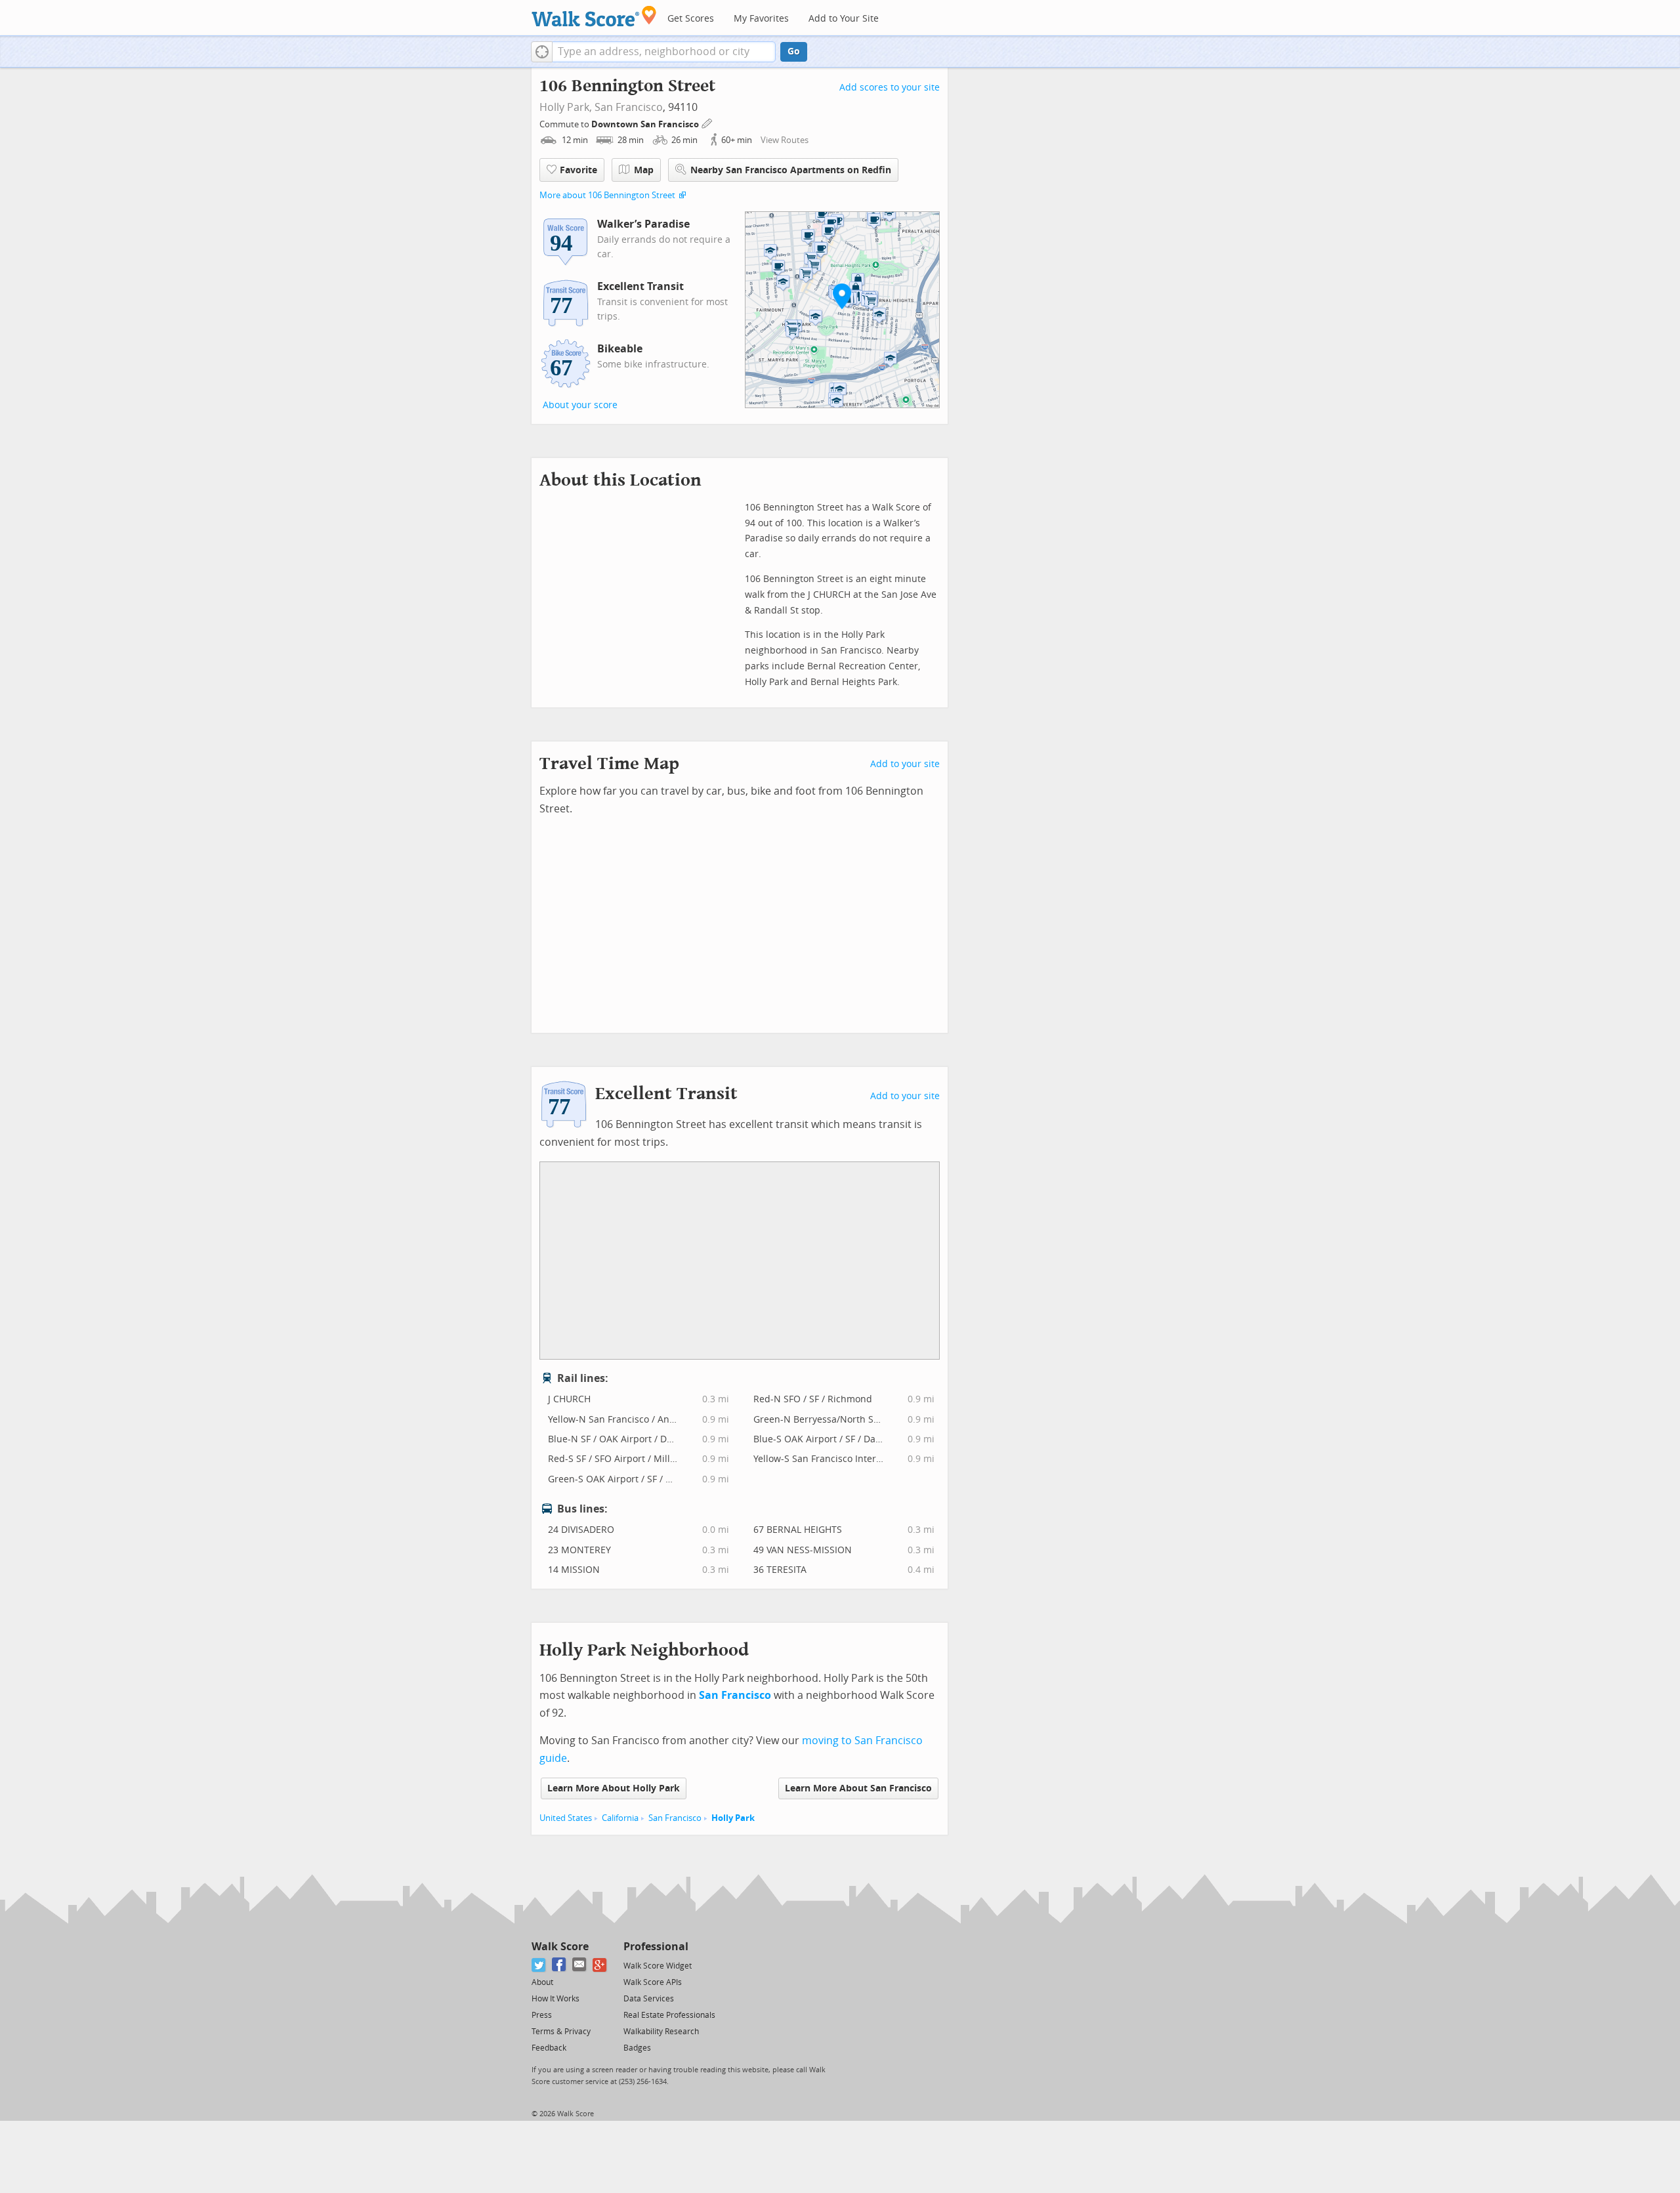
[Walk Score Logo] (594, 16)
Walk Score (560, 1947)
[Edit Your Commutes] (707, 122)
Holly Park (733, 1818)
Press (542, 2015)
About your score (580, 405)
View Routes (785, 140)
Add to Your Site (844, 19)
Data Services (649, 1999)
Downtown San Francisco (646, 124)
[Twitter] (539, 1965)
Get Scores (691, 19)
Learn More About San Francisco (858, 1788)
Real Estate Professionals (669, 2015)
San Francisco (629, 107)
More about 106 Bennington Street (607, 195)
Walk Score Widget (658, 1966)
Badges (637, 2048)
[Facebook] (559, 1965)
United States (566, 1818)
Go (794, 52)
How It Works (556, 1999)
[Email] (580, 1965)
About (542, 1982)
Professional (656, 1947)
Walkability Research (661, 2032)
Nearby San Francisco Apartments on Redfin (791, 170)
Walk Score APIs (653, 1982)
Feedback (549, 2048)
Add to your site (905, 764)
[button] (542, 52)
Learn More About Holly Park (614, 1788)
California (620, 1818)
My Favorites (761, 19)
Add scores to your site (890, 88)
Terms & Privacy (561, 2032)
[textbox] (664, 52)
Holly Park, (566, 107)
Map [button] (644, 170)
